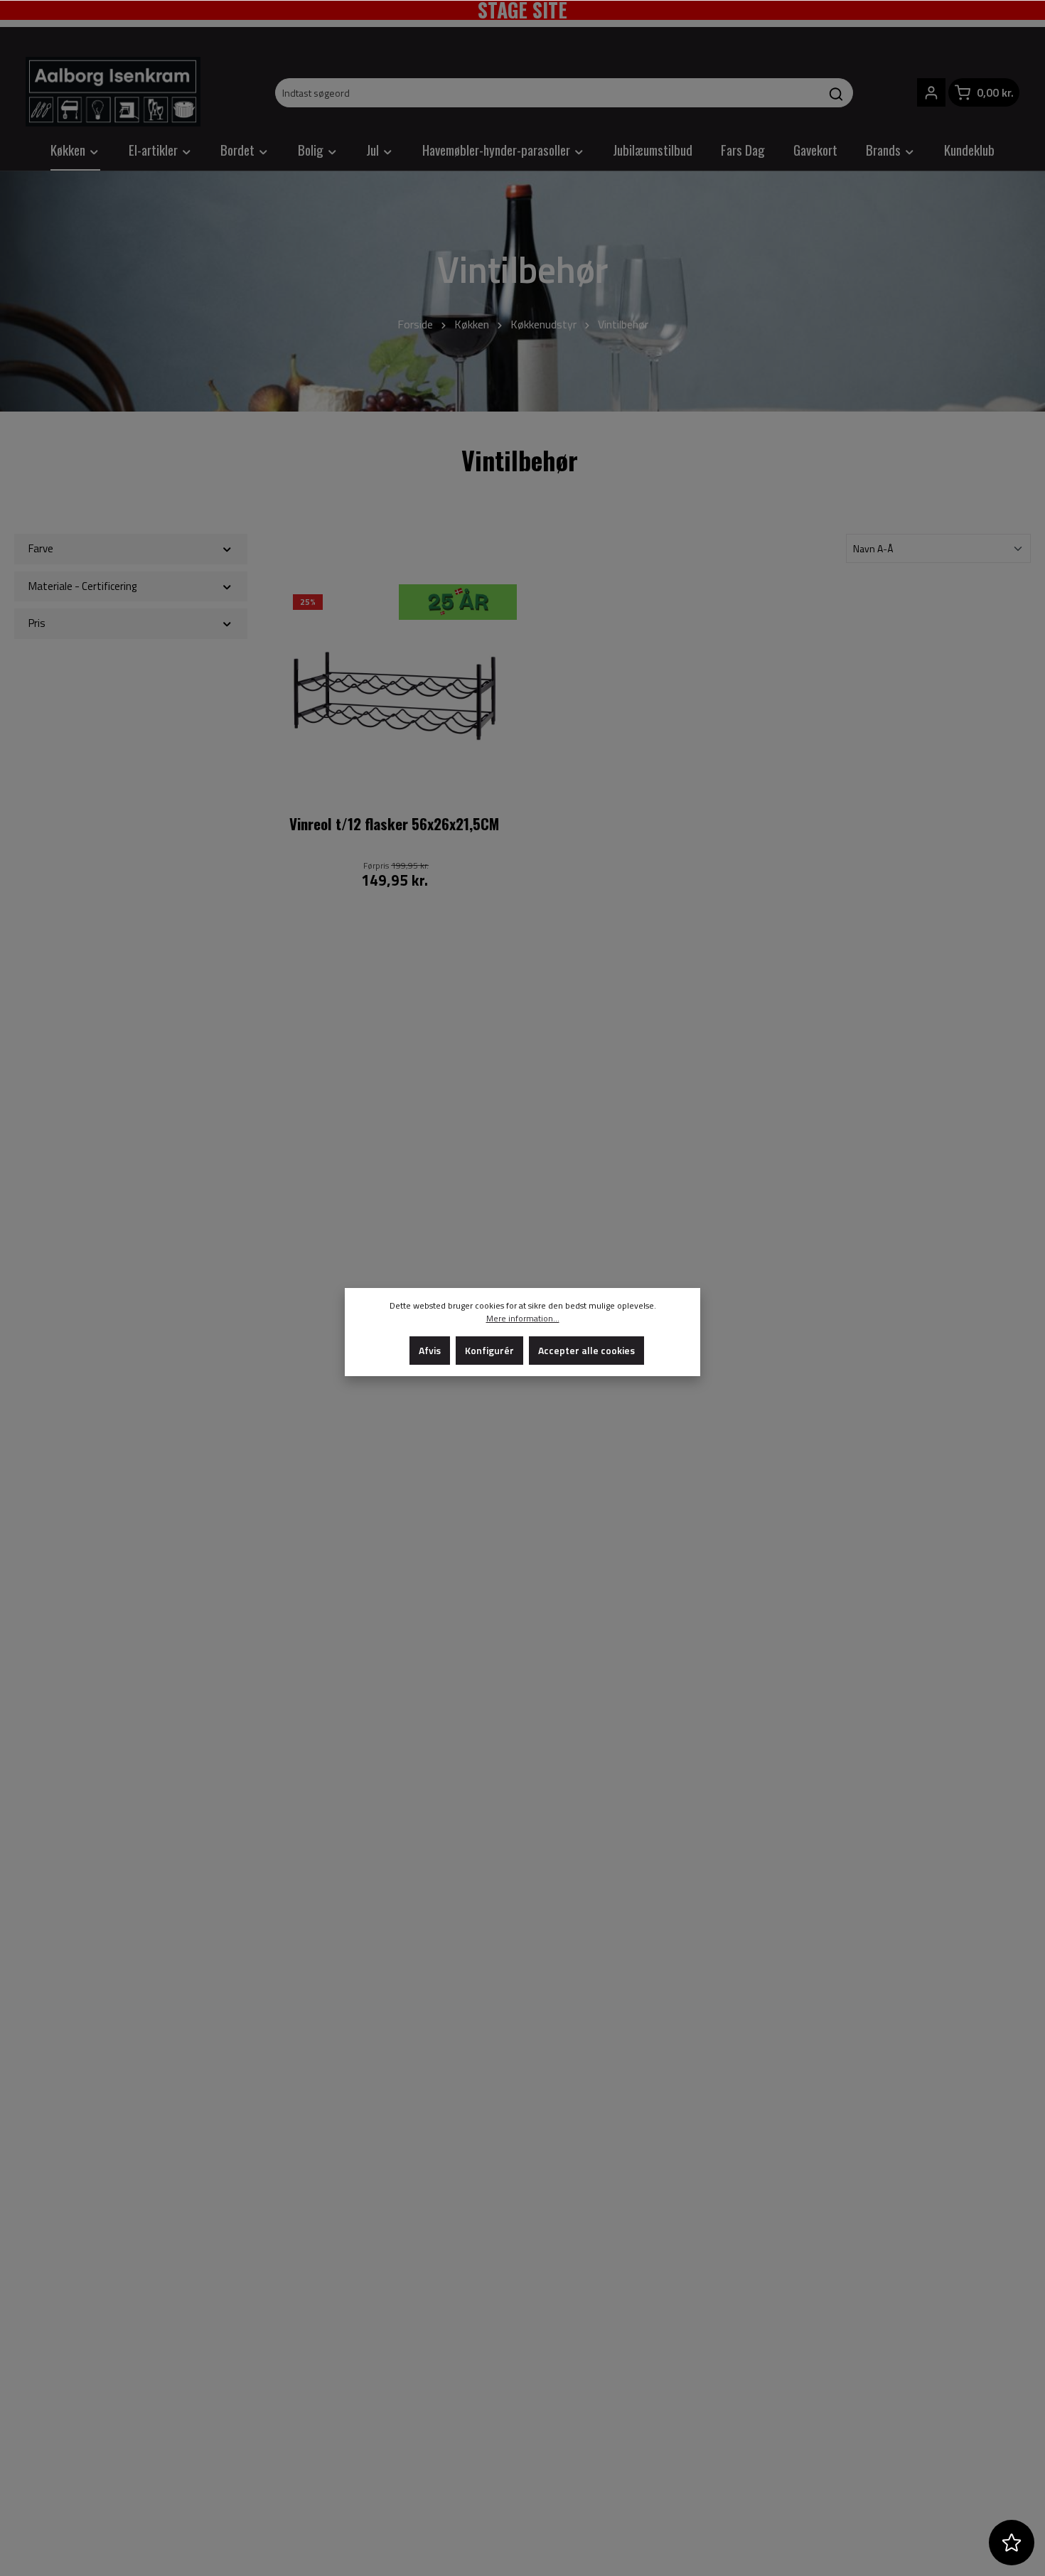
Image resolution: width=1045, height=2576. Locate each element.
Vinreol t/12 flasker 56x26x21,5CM (394, 825)
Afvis (430, 1350)
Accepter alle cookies (586, 1350)
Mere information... (523, 1319)
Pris (37, 623)
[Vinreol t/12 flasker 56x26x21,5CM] (395, 696)
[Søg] (836, 93)
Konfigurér (489, 1350)
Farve (41, 548)
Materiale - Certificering (82, 586)
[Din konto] (931, 92)
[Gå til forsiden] (113, 92)
